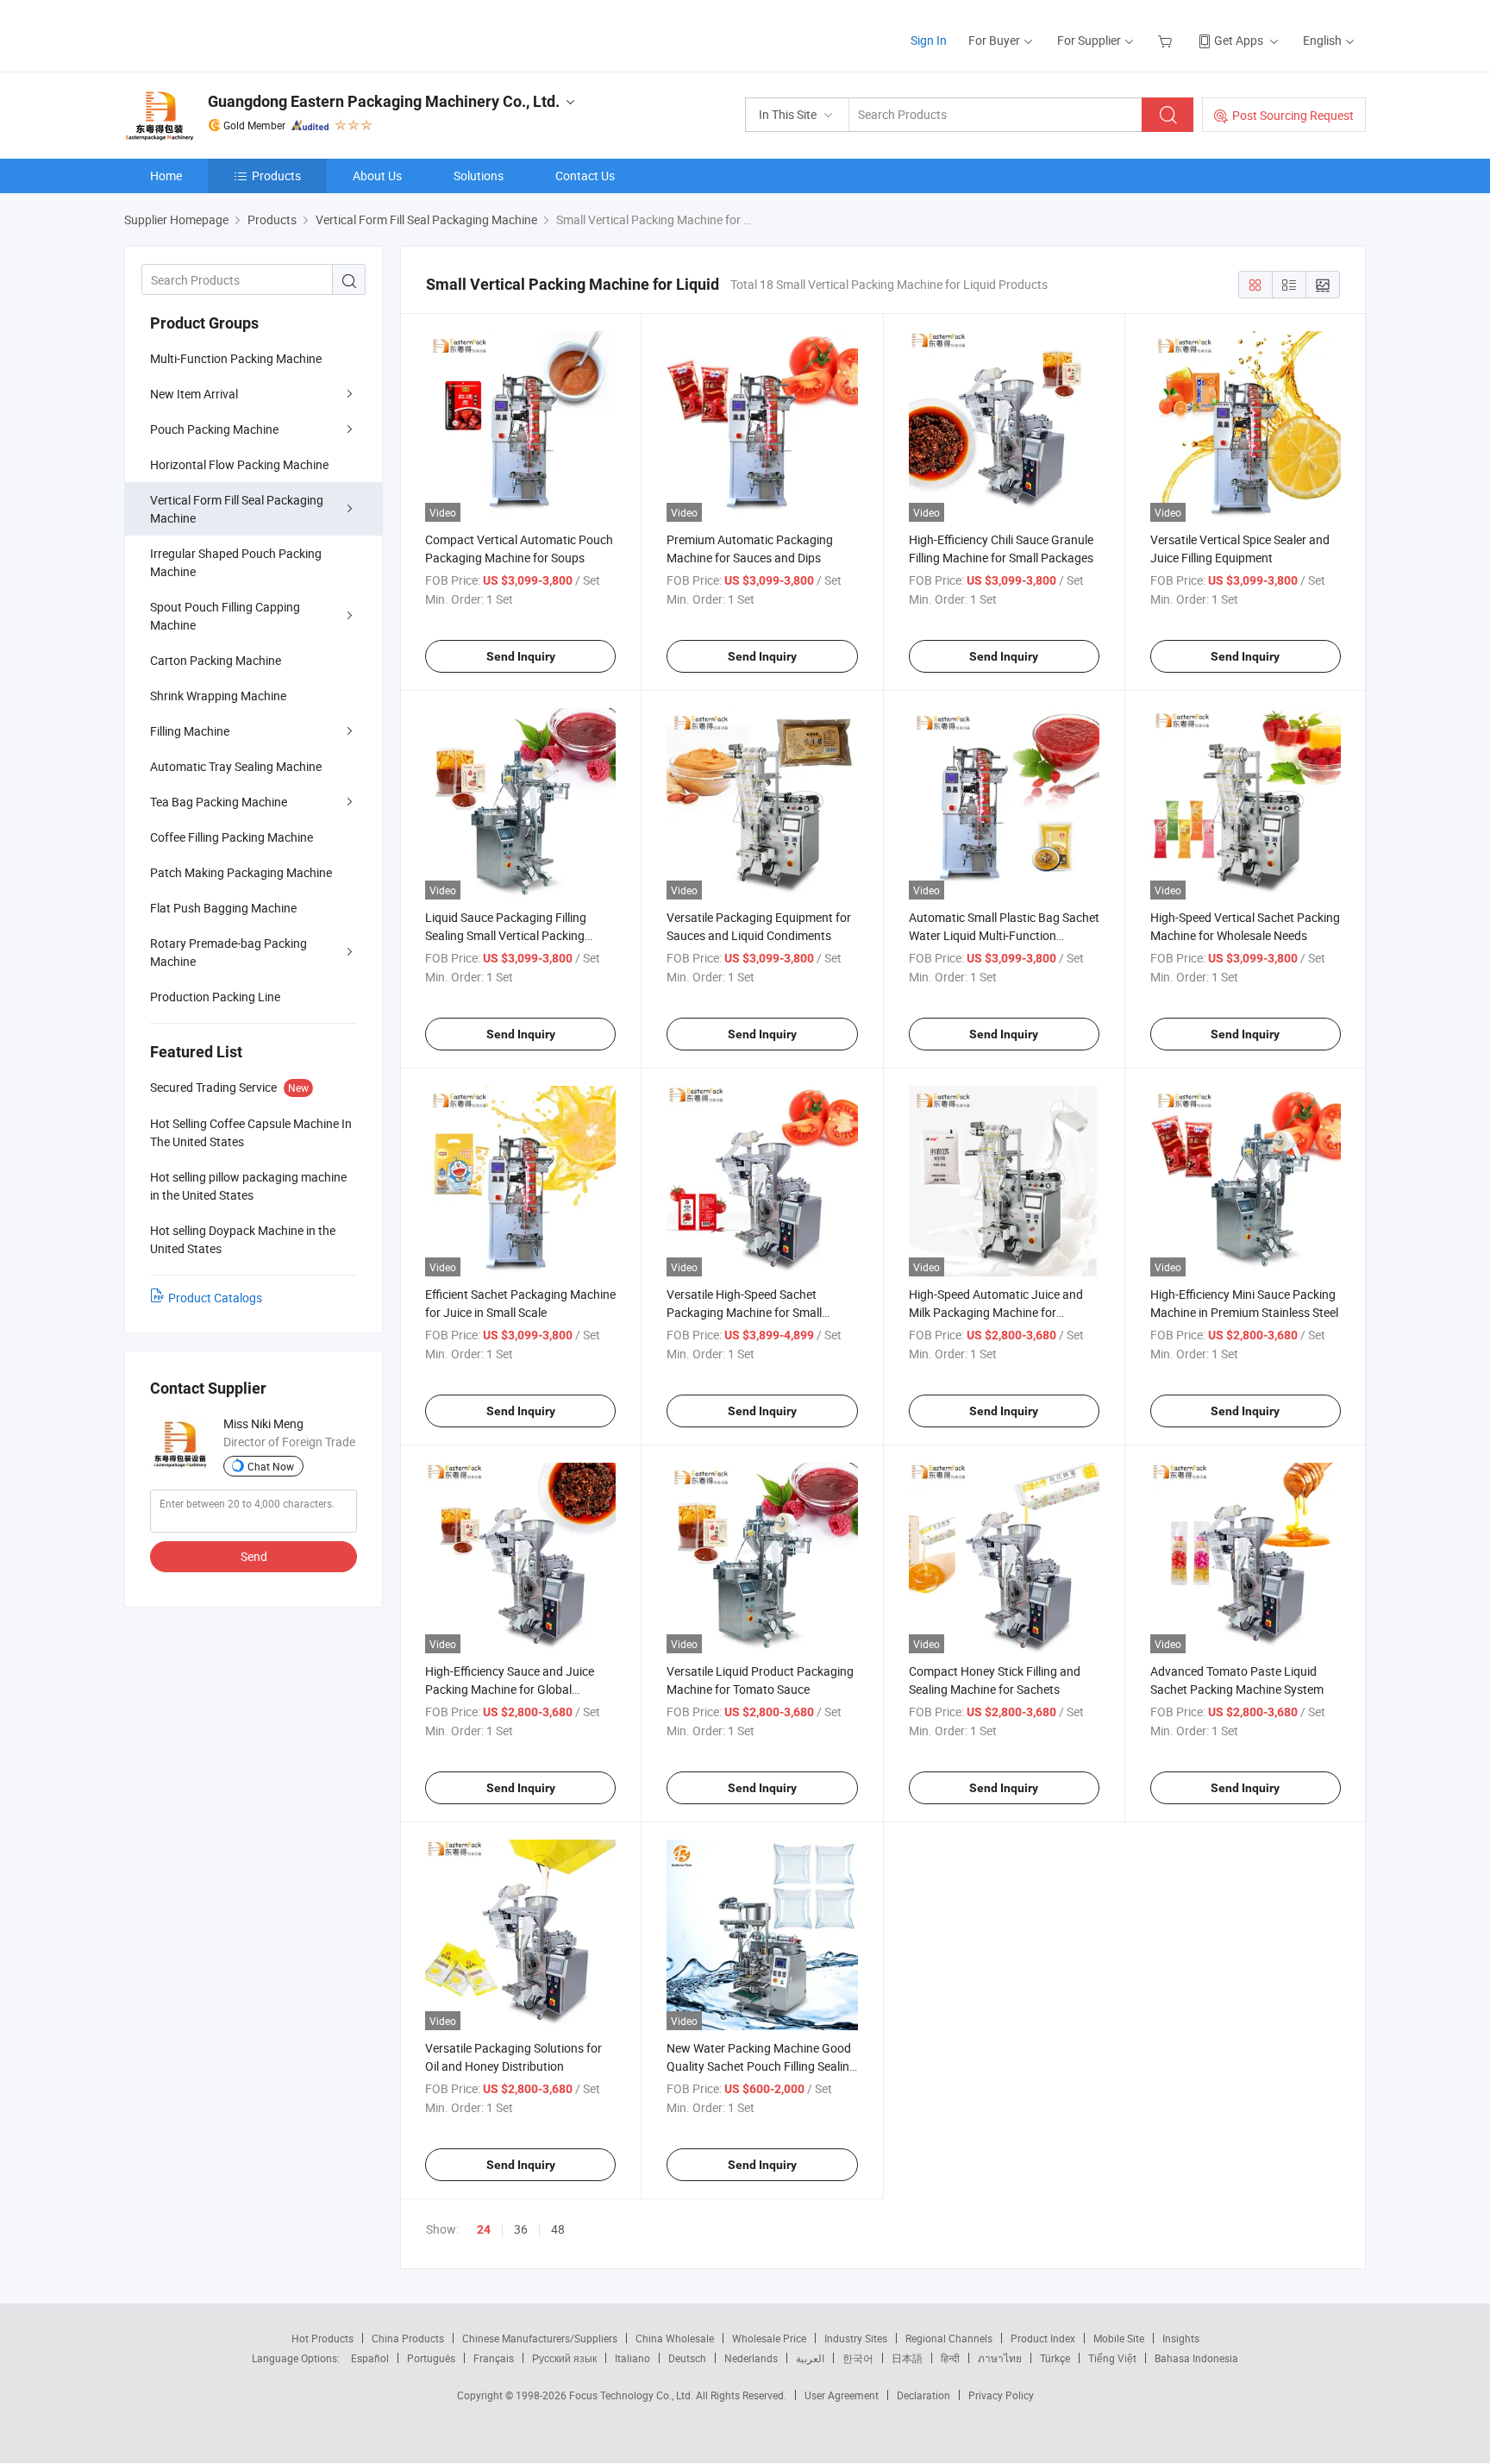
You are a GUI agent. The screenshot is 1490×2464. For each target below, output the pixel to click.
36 (521, 2229)
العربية (810, 2358)
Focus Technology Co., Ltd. (632, 2395)
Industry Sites (856, 2338)
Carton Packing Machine (216, 660)
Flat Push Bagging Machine (223, 908)
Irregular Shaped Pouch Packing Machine (236, 562)
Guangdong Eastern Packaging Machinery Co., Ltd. (384, 101)
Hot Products (322, 2338)
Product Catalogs (215, 1298)
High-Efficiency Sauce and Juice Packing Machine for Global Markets (510, 1689)
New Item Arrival (194, 394)
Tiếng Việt (1112, 2358)
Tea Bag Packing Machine (219, 802)
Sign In (929, 40)
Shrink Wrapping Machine (218, 696)
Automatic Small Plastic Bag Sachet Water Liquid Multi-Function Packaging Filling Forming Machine (1004, 935)
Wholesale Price (769, 2338)
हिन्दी (950, 2358)
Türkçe (1055, 2358)
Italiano (632, 2358)
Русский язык (564, 2358)
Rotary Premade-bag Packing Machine (229, 952)
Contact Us (585, 176)
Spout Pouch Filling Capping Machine (225, 616)
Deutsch (687, 2358)
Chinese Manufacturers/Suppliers (540, 2338)
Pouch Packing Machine (214, 429)
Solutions (479, 176)
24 (484, 2229)
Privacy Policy (1001, 2395)
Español (370, 2358)
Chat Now (271, 1466)
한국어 (858, 2358)
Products (276, 176)
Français (494, 2358)
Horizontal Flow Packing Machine (239, 464)
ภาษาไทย (1000, 2358)
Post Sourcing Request (1293, 115)
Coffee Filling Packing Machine (232, 837)
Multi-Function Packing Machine (236, 358)
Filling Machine (190, 731)
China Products (408, 2338)
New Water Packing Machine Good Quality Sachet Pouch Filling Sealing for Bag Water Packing (761, 2066)
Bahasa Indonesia (1196, 2358)
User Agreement (842, 2395)
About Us (377, 176)
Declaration (923, 2395)
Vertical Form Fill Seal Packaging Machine (237, 509)
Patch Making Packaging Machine (241, 872)
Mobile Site (1119, 2338)
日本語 (907, 2358)
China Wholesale (675, 2338)
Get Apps (1239, 40)
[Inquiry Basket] (1167, 40)
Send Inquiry (521, 656)
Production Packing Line (215, 997)
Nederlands (751, 2358)
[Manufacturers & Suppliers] (235, 34)
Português (431, 2358)
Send (254, 1556)
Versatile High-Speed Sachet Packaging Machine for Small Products (744, 1312)
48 (558, 2229)
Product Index (1043, 2338)
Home (166, 176)
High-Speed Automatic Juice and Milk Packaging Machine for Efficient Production (996, 1312)
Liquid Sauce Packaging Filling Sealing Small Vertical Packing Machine (506, 935)
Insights (1181, 2338)
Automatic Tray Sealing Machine (236, 766)
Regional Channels (949, 2338)
